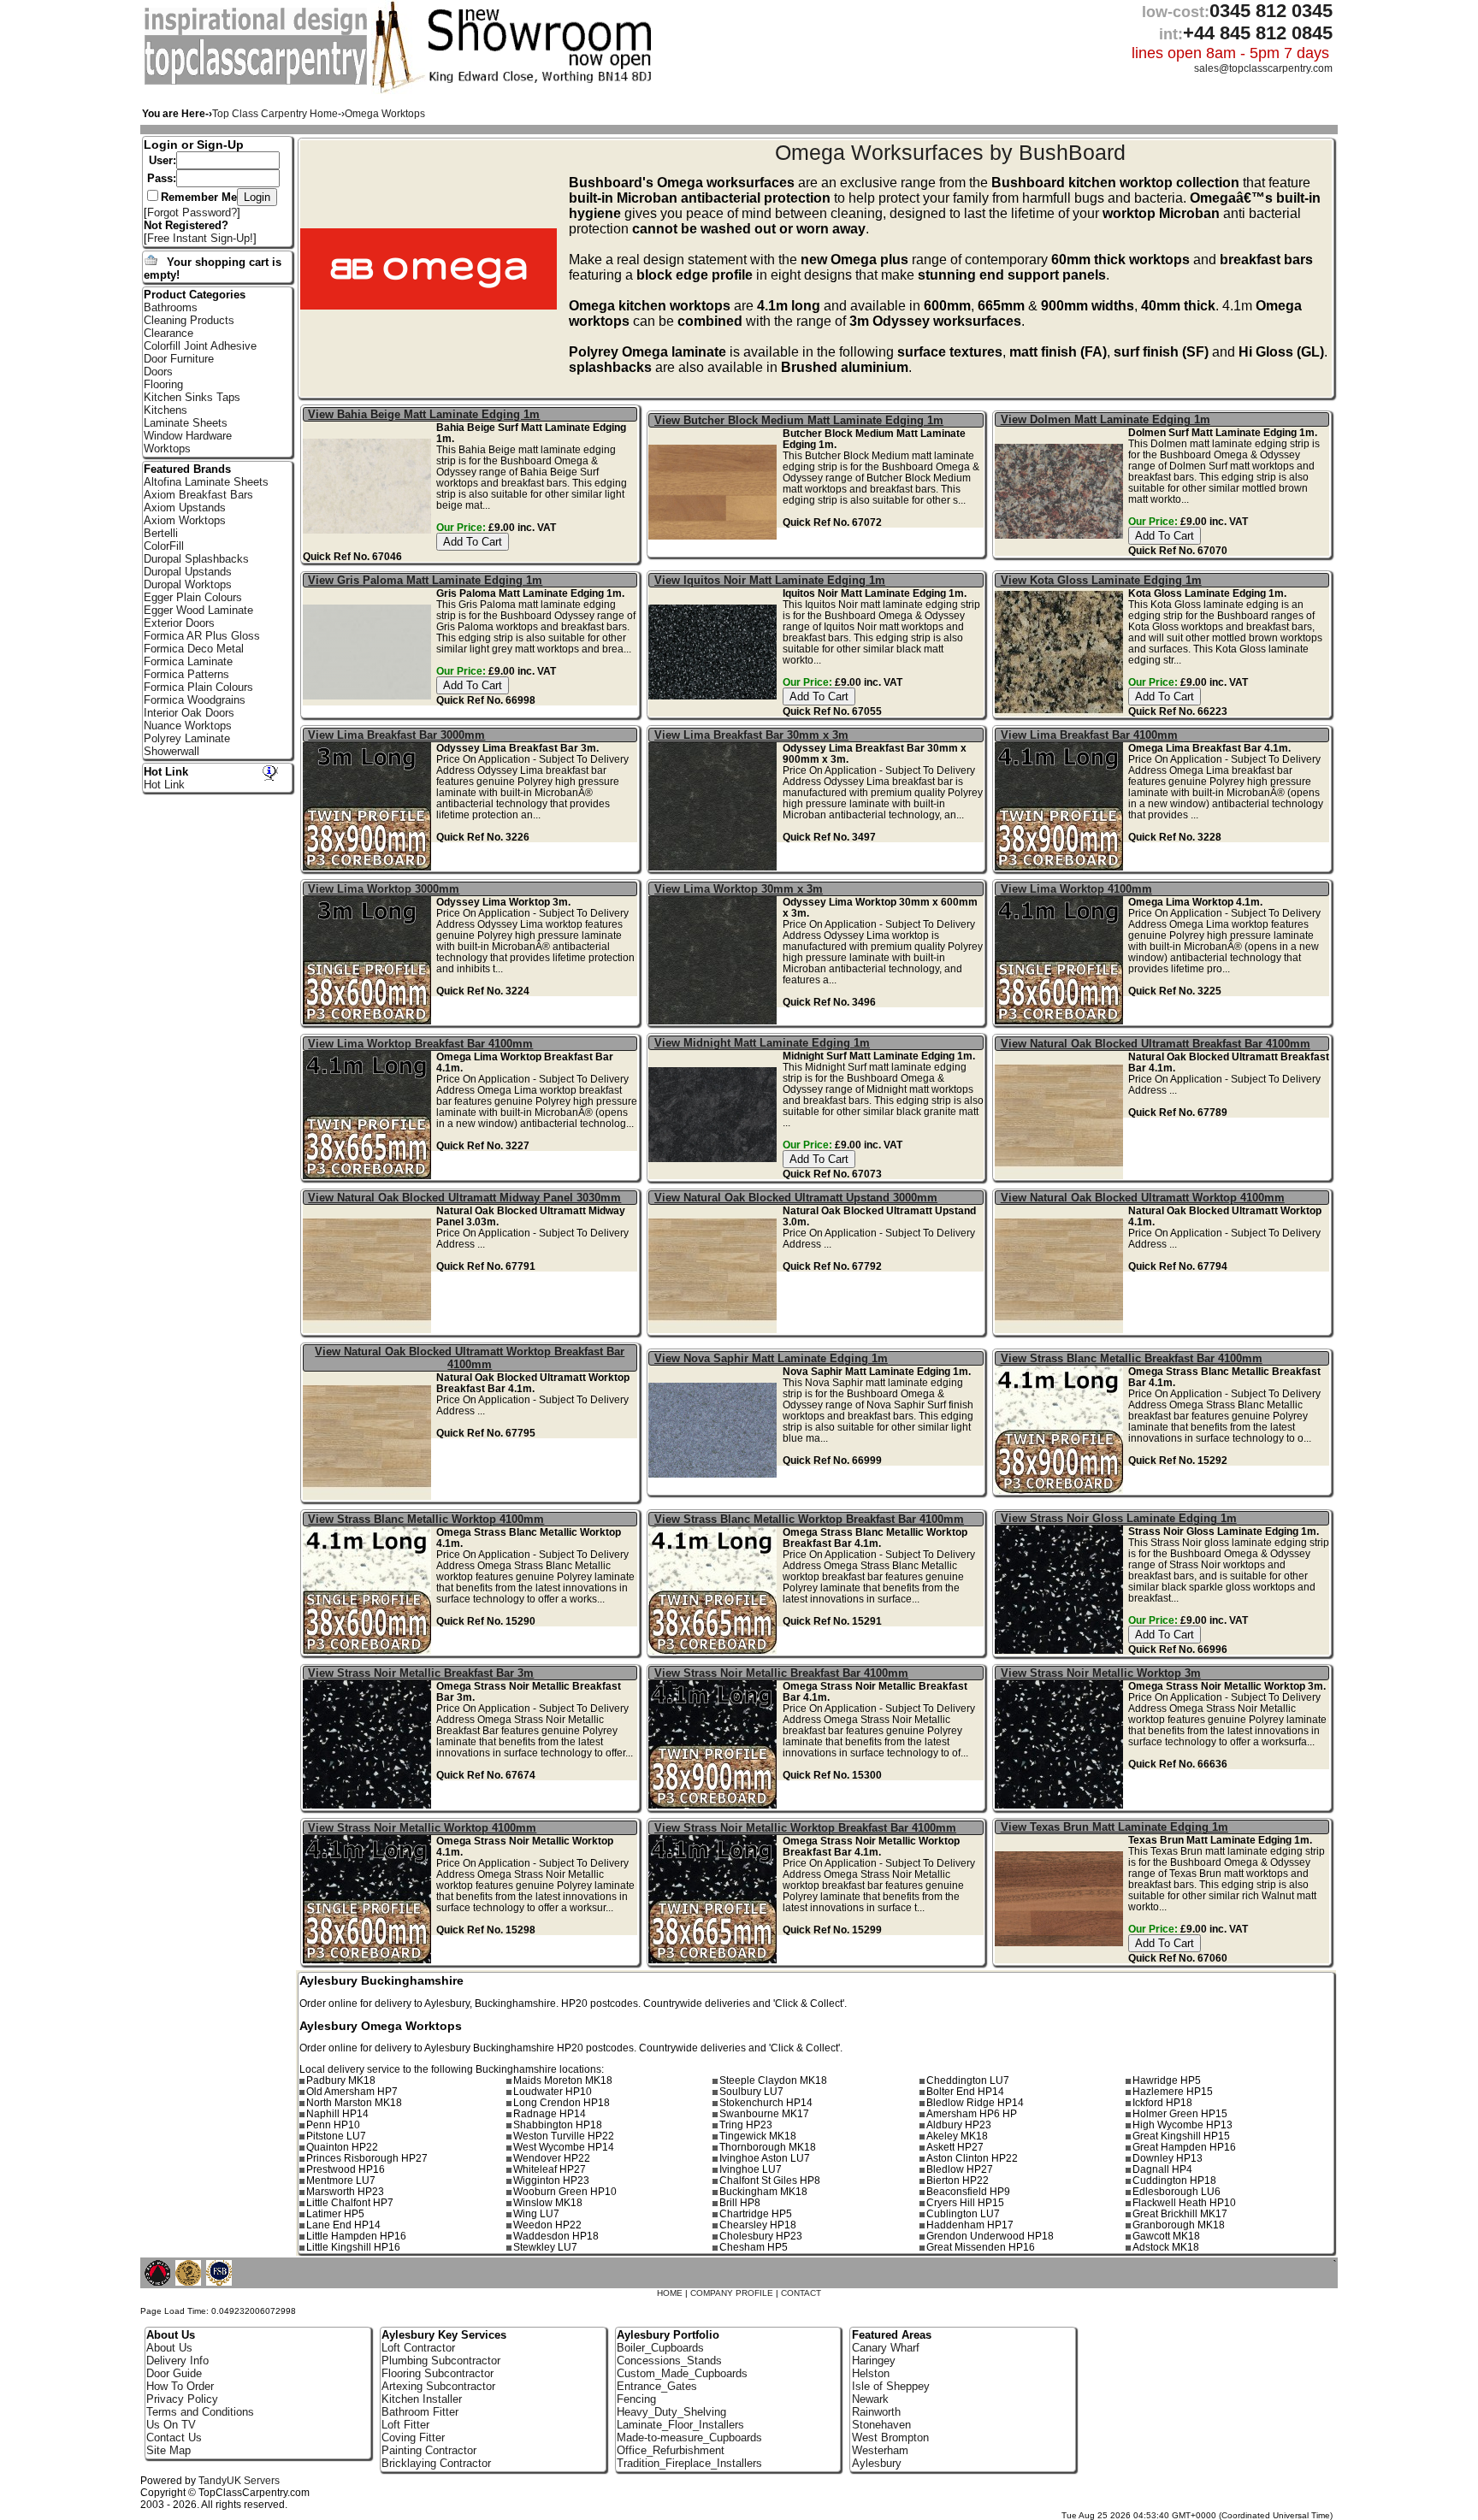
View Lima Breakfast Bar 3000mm (396, 735)
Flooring (163, 384)
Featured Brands (187, 469)
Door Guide (174, 2373)
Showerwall (171, 751)
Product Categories (195, 295)
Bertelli (161, 533)
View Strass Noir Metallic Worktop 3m (1101, 1673)
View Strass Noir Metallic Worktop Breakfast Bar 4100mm (805, 1828)
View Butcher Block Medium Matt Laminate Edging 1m (799, 420)
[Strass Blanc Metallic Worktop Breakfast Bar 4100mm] (715, 1651)
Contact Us (174, 2437)
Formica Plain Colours (198, 687)
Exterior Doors (179, 623)
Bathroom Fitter (420, 2412)
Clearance (168, 333)
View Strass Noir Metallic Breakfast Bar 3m (421, 1673)
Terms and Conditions (200, 2412)
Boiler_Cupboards (660, 2348)
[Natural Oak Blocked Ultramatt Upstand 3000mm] (715, 1329)
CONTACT (801, 2293)
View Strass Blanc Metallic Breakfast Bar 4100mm (1132, 1358)
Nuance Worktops (188, 726)
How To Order (180, 2386)
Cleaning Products (189, 320)
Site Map (168, 2450)
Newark (870, 2399)
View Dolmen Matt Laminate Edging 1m (1106, 419)
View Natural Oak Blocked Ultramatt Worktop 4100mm (1143, 1198)
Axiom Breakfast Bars (198, 495)
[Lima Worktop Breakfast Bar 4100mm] (369, 1175)
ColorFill (164, 546)
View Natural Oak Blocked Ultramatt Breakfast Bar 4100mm (1156, 1044)
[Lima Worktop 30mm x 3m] (715, 1021)
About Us (169, 2348)
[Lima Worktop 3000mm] (369, 1021)
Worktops (167, 449)
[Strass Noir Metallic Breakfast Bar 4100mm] (715, 1805)
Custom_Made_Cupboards (682, 2373)
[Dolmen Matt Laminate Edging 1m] (1061, 551)
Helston (871, 2373)
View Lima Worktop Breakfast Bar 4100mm (420, 1044)
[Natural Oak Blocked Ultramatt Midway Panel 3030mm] (369, 1329)
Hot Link (166, 772)
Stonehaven (881, 2425)
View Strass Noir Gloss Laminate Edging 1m (1119, 1518)
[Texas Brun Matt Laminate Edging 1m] (1061, 1959)
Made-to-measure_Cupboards (689, 2437)
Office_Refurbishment (671, 2450)
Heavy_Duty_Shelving (671, 2412)
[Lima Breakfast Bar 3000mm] (369, 867)
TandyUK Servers (239, 2481)
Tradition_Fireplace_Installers (689, 2463)
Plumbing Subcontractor (441, 2361)
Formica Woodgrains (195, 700)
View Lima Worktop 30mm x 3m (739, 889)
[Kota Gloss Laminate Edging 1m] (1061, 712)
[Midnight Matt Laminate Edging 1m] (715, 1174)
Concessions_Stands (669, 2361)
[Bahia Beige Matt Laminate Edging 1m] (369, 546)
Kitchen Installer (422, 2399)
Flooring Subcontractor (437, 2373)
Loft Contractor (418, 2348)
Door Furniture (179, 359)
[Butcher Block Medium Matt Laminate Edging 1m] (715, 552)
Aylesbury (877, 2463)
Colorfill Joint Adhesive (200, 346)
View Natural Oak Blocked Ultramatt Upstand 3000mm (796, 1198)
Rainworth (876, 2412)
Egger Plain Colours (193, 597)
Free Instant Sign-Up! (200, 238)
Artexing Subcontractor (438, 2386)
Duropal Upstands (188, 572)
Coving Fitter (413, 2437)
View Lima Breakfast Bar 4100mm (1089, 735)
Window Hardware (188, 436)
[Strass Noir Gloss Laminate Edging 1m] (1061, 1650)
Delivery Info (177, 2361)
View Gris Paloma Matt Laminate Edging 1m (425, 580)
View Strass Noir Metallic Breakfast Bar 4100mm (781, 1673)
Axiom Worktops (185, 520)
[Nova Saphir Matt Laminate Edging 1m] (715, 1490)
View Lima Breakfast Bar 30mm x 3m (751, 735)
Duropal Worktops (188, 584)
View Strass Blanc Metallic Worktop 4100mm (426, 1519)
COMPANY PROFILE (732, 2293)
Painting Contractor (429, 2450)
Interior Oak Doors (189, 713)
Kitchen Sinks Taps (192, 397)
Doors (158, 372)
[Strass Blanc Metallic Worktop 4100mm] (369, 1651)
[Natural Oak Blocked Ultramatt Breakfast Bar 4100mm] (1061, 1175)
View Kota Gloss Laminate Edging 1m (1101, 580)
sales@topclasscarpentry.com (1263, 68)
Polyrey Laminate (187, 738)
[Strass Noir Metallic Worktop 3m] (1061, 1805)
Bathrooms (171, 307)
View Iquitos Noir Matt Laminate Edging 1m (770, 580)
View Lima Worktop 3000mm (384, 889)
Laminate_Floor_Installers (680, 2425)
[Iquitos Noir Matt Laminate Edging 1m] (715, 712)
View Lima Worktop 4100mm (1076, 889)
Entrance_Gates (657, 2386)
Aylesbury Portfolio (668, 2335)
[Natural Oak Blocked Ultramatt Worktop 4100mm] (1061, 1329)
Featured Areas (892, 2335)
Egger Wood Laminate (198, 610)
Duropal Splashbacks (196, 559)
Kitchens (166, 410)
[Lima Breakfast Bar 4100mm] (1061, 867)
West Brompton (890, 2437)
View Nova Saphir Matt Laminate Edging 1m (771, 1358)
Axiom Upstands (185, 508)
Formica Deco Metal (194, 649)
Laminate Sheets (186, 423)
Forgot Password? (192, 212)
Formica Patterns (186, 674)
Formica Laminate (188, 661)
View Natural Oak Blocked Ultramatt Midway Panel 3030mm (464, 1198)
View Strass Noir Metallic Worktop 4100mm (422, 1828)
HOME (670, 2293)
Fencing (636, 2399)
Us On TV (171, 2425)
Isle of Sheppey (891, 2386)
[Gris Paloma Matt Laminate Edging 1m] (369, 712)
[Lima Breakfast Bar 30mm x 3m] (715, 867)
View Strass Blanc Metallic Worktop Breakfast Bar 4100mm (809, 1519)
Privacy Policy (182, 2399)
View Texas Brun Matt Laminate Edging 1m (1114, 1827)
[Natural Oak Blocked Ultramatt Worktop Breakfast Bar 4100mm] (369, 1496)
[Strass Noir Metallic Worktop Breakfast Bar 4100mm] (715, 1959)
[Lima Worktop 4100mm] (1061, 1021)
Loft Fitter (405, 2425)
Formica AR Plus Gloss (202, 636)
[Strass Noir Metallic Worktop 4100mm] (369, 1959)
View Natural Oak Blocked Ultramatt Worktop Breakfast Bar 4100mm (470, 1358)
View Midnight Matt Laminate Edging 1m (762, 1043)
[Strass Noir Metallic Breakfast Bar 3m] (369, 1805)
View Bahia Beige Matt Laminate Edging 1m (424, 414)
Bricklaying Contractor (436, 2463)
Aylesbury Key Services (444, 2335)
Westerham (880, 2450)
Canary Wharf (886, 2348)
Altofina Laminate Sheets (206, 482)
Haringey (874, 2361)
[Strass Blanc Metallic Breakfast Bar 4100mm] (1061, 1490)
